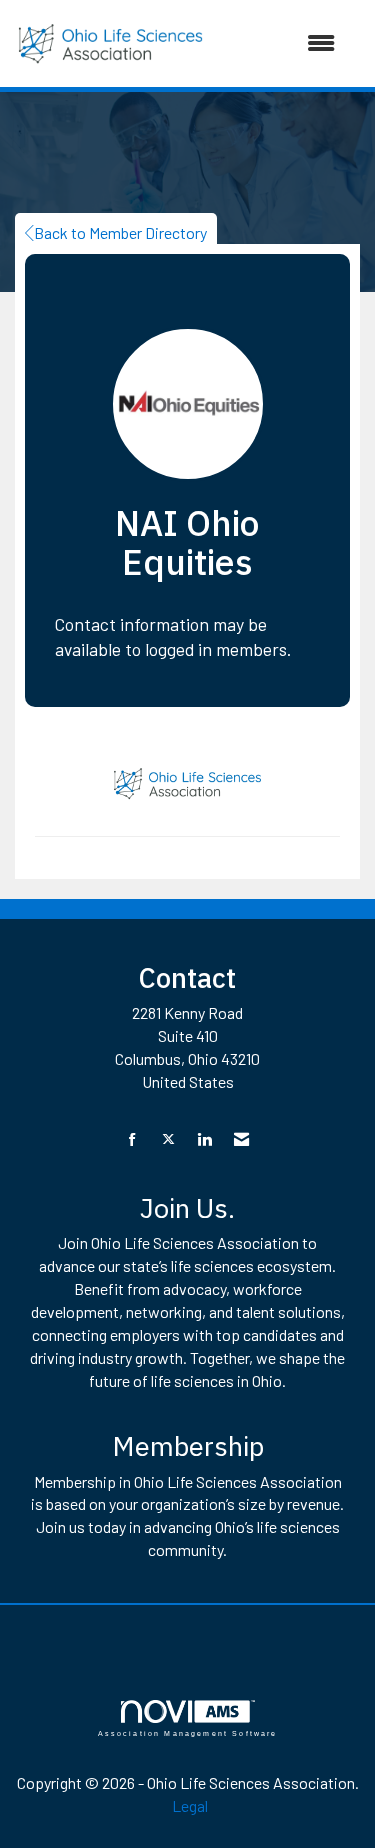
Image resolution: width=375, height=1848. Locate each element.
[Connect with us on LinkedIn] (204, 1139)
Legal (190, 1805)
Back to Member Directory (120, 232)
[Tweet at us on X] (168, 1139)
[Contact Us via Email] (241, 1139)
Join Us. (187, 1207)
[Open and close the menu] (280, 43)
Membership (188, 1445)
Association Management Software (188, 1733)
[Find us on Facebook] (132, 1139)
